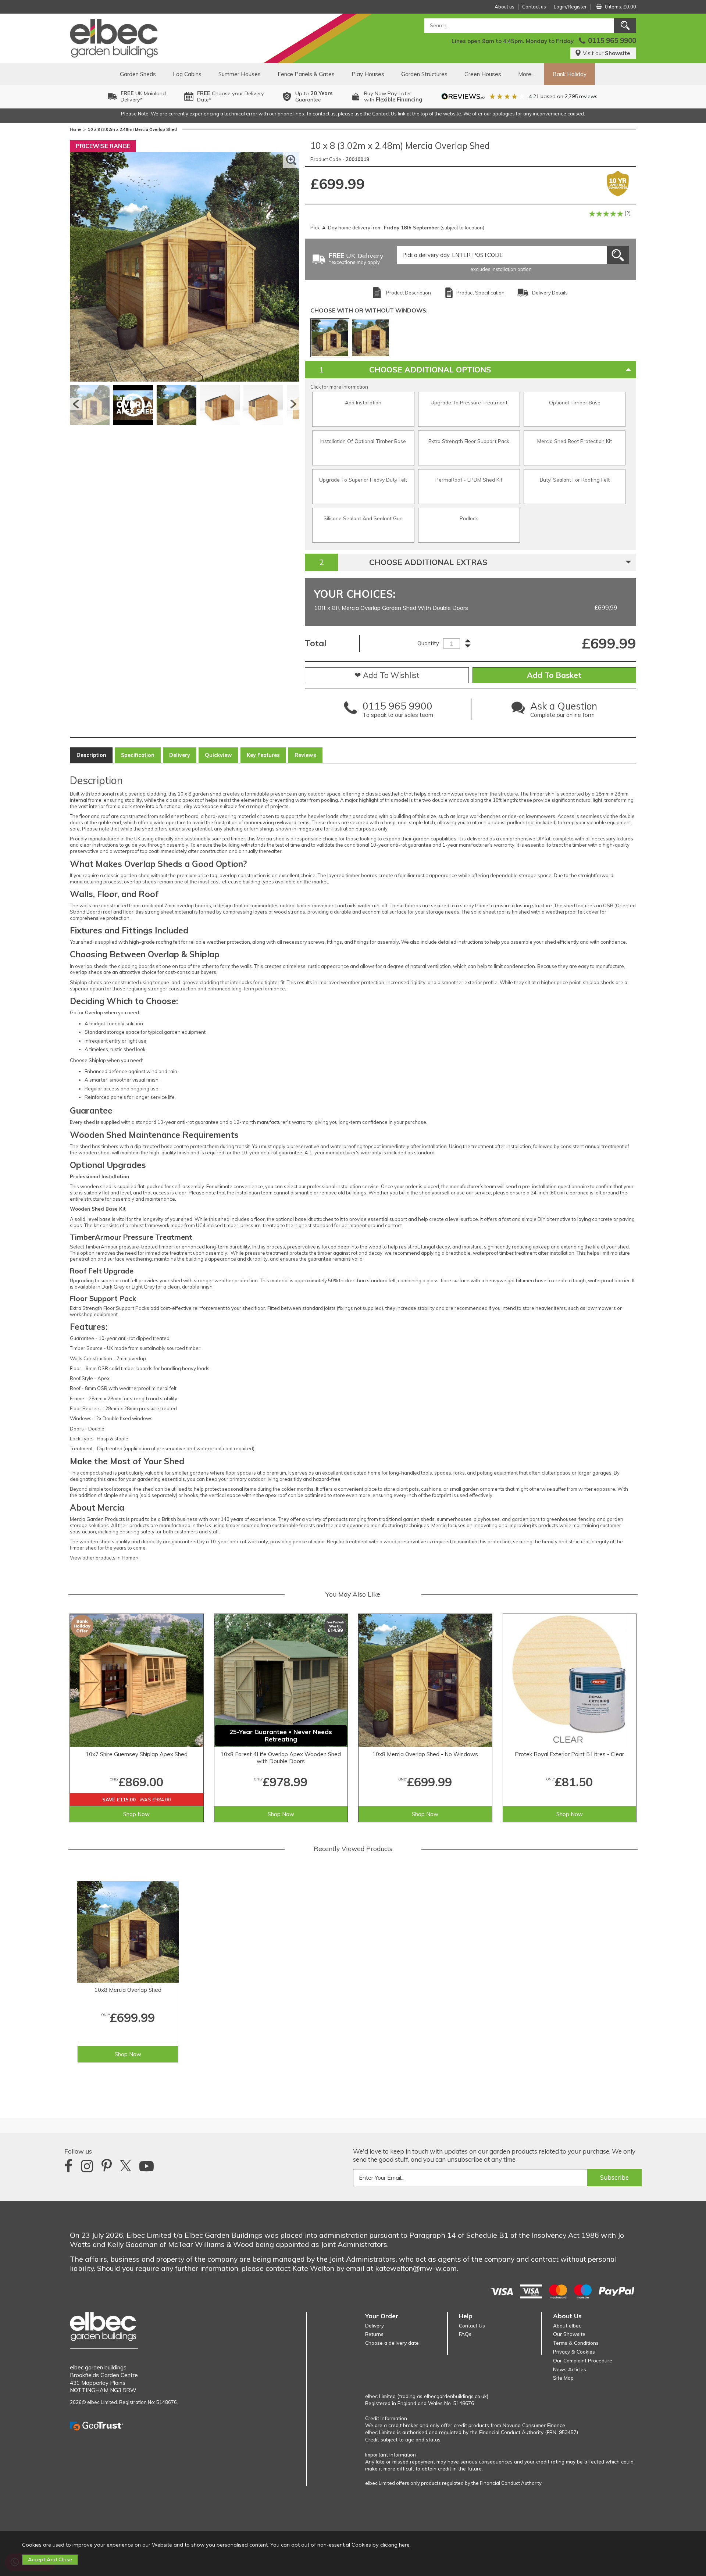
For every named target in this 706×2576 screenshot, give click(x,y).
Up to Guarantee (314, 97)
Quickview (218, 755)
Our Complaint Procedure (583, 2360)
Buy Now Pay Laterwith (393, 97)
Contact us (534, 7)
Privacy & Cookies (574, 2352)
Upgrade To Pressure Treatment (469, 402)
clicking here (395, 2545)
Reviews (305, 755)
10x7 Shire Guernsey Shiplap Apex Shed (137, 1754)
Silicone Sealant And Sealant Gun (363, 518)
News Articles (570, 2369)
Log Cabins (187, 74)
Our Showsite (569, 2334)
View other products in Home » (104, 1558)
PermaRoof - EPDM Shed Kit (469, 480)
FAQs (465, 2334)
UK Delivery (356, 259)
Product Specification (480, 293)
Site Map (563, 2378)
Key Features (263, 755)
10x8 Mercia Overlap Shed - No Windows (425, 1754)
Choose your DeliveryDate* (231, 97)
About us (504, 7)
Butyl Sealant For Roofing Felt (575, 480)
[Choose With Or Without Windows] (330, 338)
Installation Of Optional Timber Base (363, 441)
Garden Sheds (138, 74)
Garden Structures (424, 74)
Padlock (469, 518)
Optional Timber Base (575, 402)
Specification (138, 755)
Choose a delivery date (392, 2343)
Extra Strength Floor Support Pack (469, 441)
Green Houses (483, 74)
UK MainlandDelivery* (143, 97)
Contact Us (472, 2325)
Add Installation (363, 402)
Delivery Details (550, 293)
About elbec (567, 2325)
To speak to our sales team (398, 711)
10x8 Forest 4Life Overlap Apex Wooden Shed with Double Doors (281, 1758)
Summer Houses (240, 74)
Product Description (409, 293)
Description (91, 755)
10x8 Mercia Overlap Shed (128, 1990)
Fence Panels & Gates (306, 74)
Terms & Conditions (576, 2343)
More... (526, 74)
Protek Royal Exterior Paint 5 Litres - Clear (569, 1754)
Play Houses (368, 74)
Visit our (607, 53)
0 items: (621, 7)
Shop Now (136, 1814)
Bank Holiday (570, 74)
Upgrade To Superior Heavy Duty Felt (363, 480)
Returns (374, 2334)
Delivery (180, 755)
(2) (627, 213)
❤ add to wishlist (387, 675)
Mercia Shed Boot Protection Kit (575, 441)
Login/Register (570, 7)
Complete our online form (564, 711)
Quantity (428, 643)
